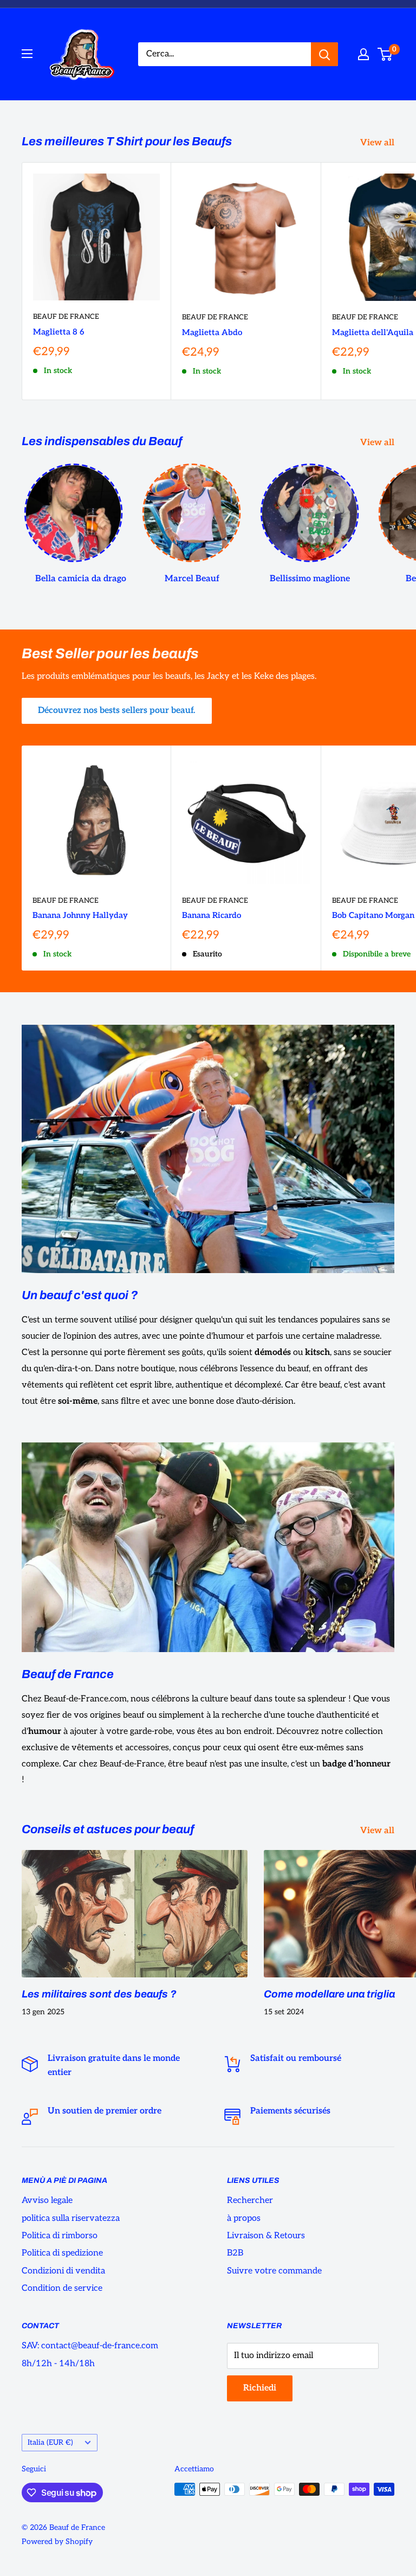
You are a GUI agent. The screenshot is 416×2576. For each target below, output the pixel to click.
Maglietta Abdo (212, 332)
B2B (235, 2253)
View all (378, 143)
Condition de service (62, 2288)
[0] (385, 54)
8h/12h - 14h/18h (58, 2364)
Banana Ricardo (212, 915)
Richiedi (260, 2388)
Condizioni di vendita (63, 2271)
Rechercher (250, 2201)
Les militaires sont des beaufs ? (99, 1994)
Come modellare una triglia (329, 1994)
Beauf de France (66, 317)
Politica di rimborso (60, 2236)
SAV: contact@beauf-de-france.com (90, 2346)
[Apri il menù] (27, 54)
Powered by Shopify (57, 2542)
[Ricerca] (324, 54)
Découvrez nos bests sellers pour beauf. (117, 711)
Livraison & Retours (266, 2236)
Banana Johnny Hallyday (80, 915)
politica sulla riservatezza (71, 2218)
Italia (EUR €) (50, 2443)
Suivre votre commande (274, 2271)
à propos (244, 2218)
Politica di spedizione (62, 2253)
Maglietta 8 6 (58, 332)
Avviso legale (47, 2201)
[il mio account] (363, 54)
